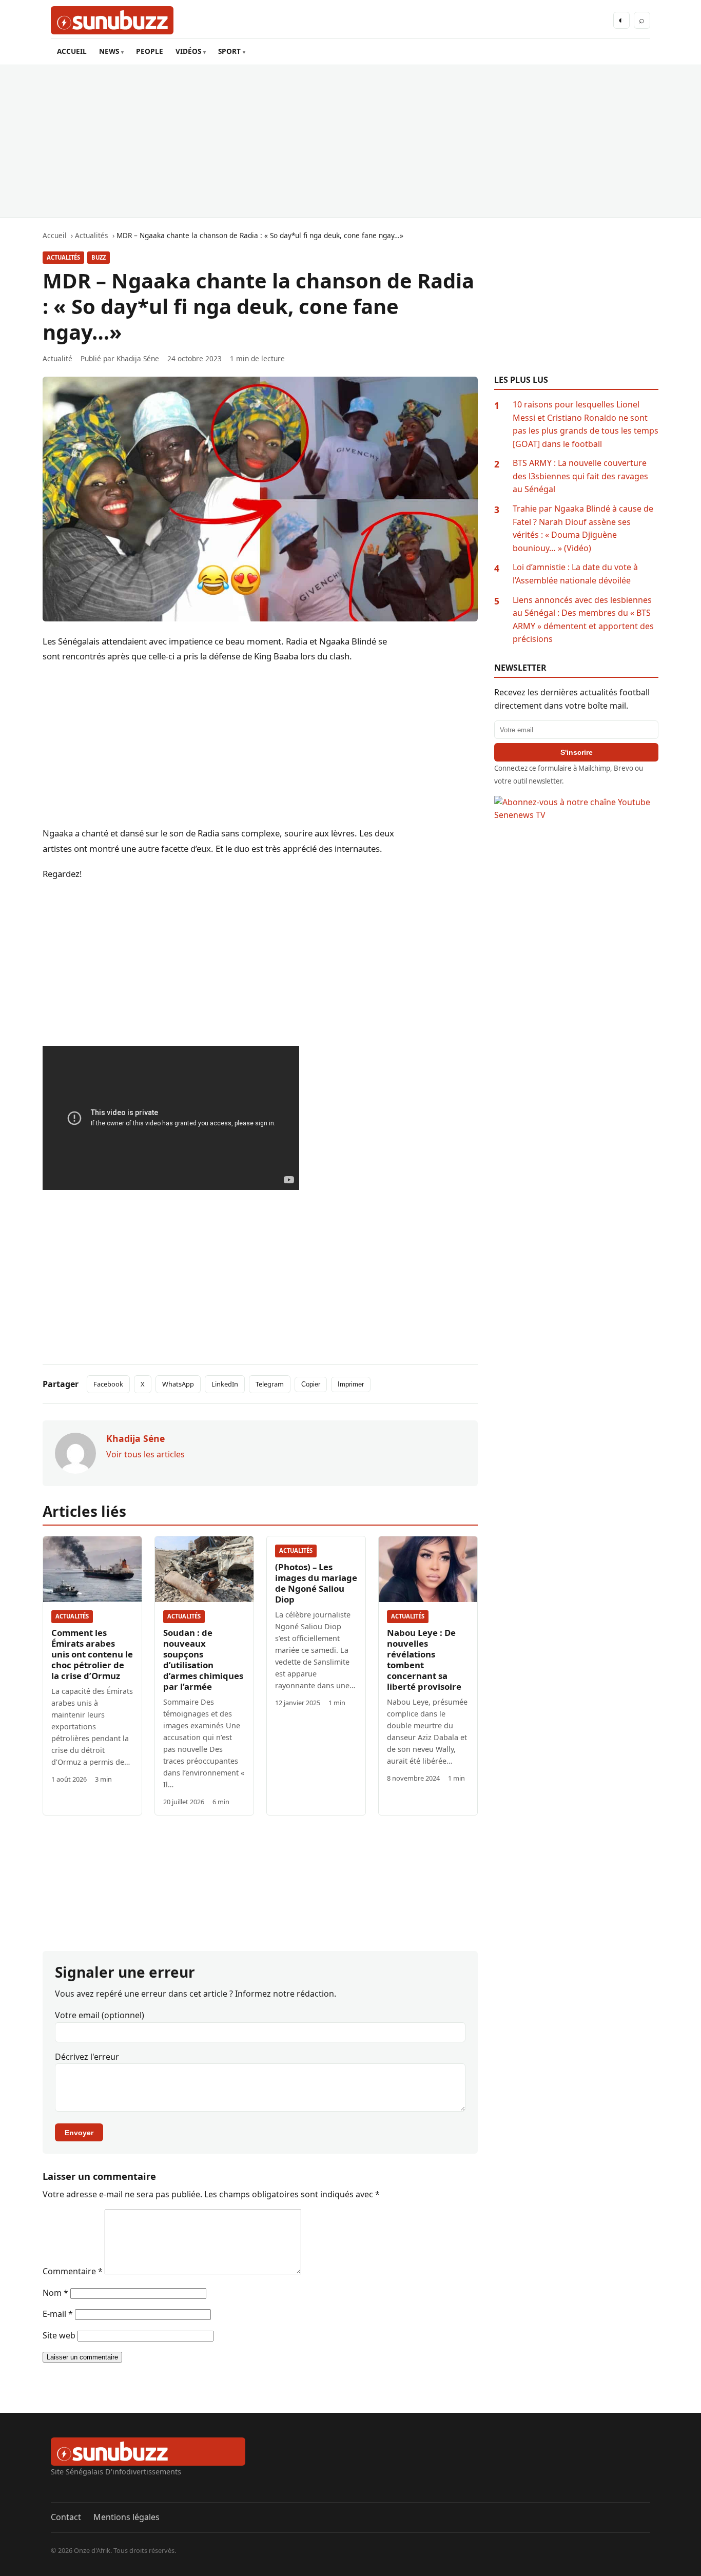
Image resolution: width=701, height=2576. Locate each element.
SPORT (229, 51)
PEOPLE (150, 51)
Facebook (108, 1384)
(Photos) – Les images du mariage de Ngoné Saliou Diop (316, 1583)
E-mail (58, 2314)
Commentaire (73, 2271)
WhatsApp (178, 1384)
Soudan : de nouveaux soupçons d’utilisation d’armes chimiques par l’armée (203, 1660)
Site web (59, 2335)
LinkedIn (225, 1384)
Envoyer (79, 2133)
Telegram (270, 1384)
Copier (311, 1384)
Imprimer (351, 1384)
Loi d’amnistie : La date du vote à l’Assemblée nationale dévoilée (575, 574)
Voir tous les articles (145, 1454)
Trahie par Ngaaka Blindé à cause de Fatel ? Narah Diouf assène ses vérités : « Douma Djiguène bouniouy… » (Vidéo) (583, 528)
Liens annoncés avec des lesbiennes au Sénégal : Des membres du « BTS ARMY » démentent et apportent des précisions (583, 620)
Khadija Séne (138, 358)
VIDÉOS (188, 51)
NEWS (109, 51)
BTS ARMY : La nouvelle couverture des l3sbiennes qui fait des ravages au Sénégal (580, 476)
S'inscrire (577, 752)
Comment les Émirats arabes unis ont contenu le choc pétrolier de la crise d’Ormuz (92, 1654)
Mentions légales (126, 2517)
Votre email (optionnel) (100, 2015)
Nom (55, 2293)
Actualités (63, 257)
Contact (66, 2517)
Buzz (99, 257)
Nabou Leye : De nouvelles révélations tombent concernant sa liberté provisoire (424, 1660)
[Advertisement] (350, 141)
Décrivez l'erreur (87, 2057)
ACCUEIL (72, 51)
